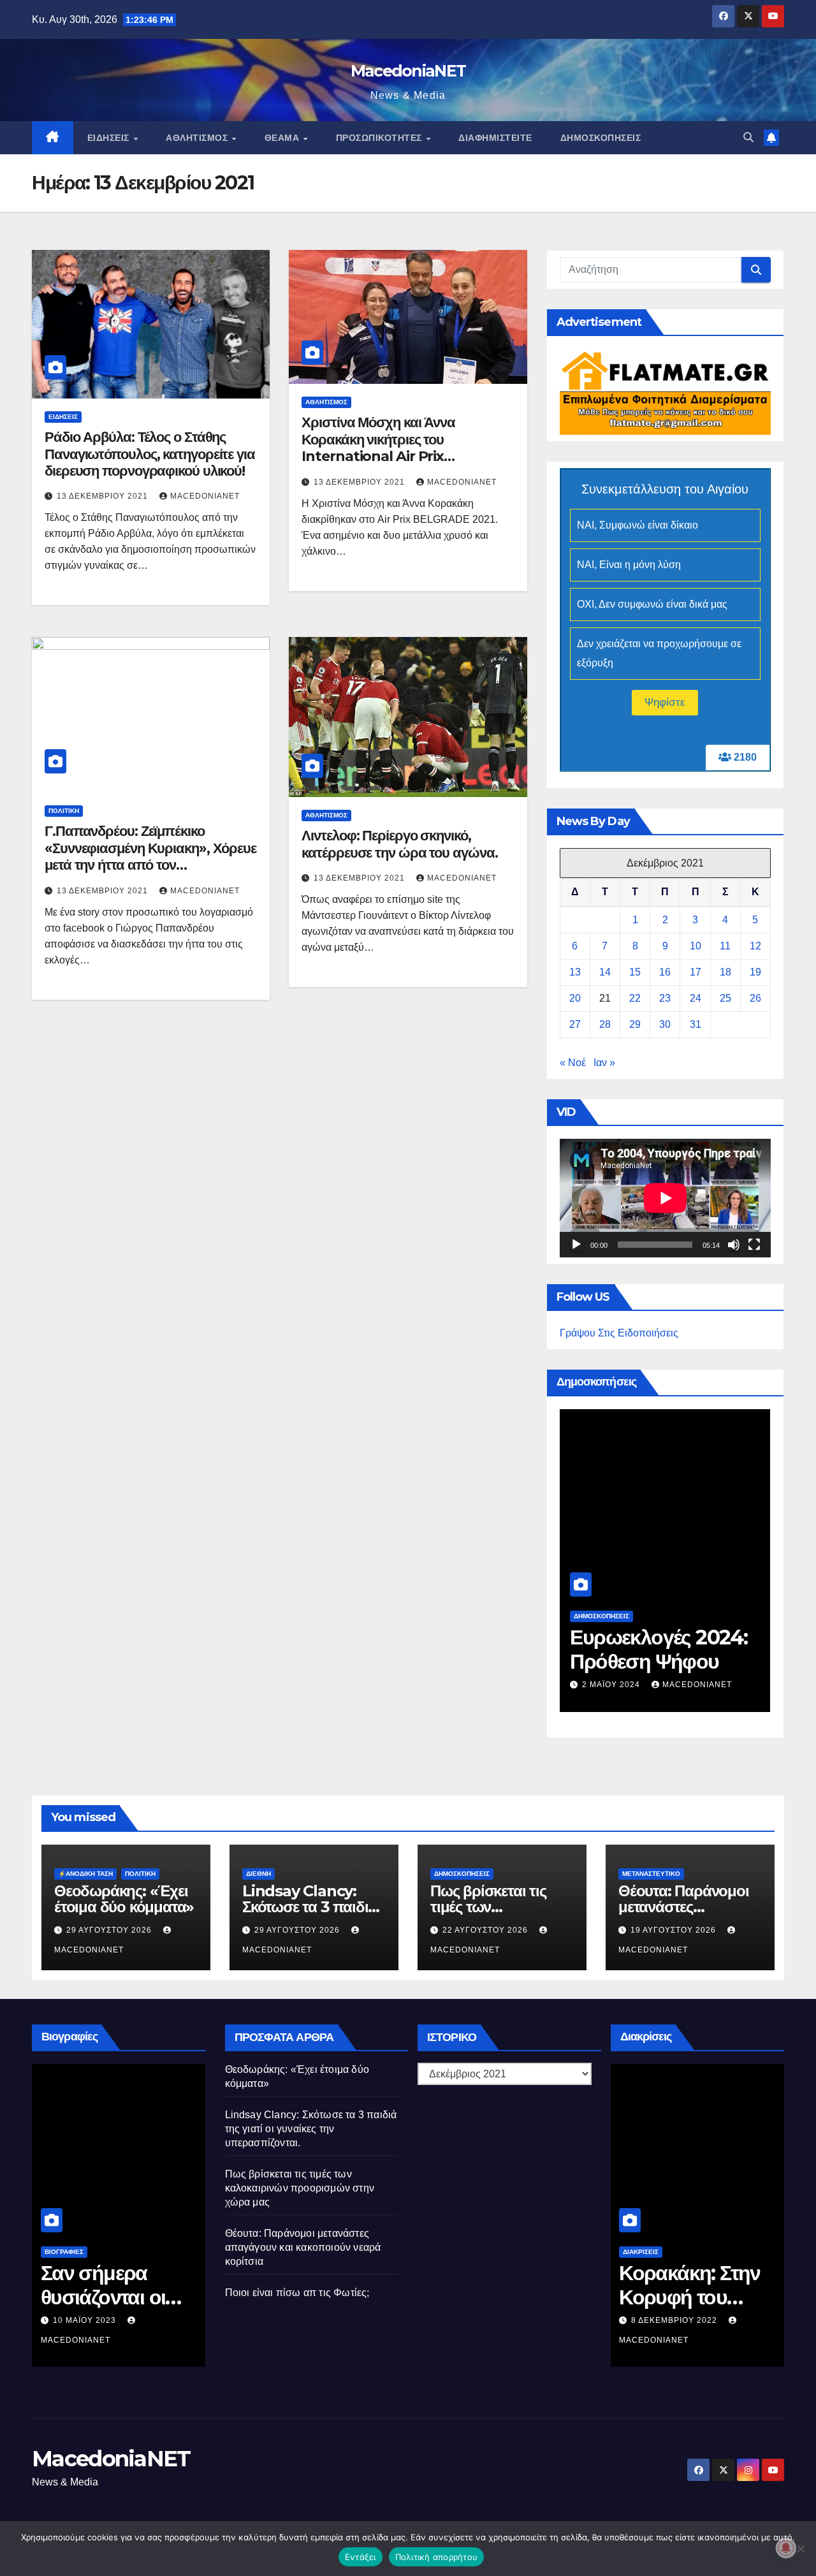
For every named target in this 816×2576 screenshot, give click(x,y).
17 (696, 972)
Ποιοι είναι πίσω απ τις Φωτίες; (297, 2293)
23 (665, 998)
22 (635, 998)
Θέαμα (283, 138)
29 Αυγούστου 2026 (110, 1930)
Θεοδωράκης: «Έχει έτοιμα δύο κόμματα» (124, 1899)
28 (605, 1024)
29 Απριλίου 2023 (92, 2320)
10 (696, 946)
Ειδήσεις (110, 138)
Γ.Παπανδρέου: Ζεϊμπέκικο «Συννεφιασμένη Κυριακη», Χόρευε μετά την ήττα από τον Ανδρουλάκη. (150, 856)
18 (725, 972)
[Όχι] (800, 2549)
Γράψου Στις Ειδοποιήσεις (619, 1333)
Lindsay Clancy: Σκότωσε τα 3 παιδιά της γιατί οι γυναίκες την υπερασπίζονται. (311, 2129)
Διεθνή (259, 1874)
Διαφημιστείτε (495, 138)
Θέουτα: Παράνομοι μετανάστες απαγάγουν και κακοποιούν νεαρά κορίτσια (303, 2247)
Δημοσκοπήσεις (601, 138)
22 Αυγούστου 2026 (486, 1930)
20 (575, 998)
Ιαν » (604, 1063)
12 (755, 946)
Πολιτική (64, 811)
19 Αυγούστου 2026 (674, 1930)
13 (575, 972)
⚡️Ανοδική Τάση (85, 1874)
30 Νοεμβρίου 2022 (676, 2320)
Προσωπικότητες (381, 138)
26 (755, 998)
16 (665, 972)
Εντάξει (361, 2557)
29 (635, 1024)
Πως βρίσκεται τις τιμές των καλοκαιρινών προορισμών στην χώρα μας (300, 2188)
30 (665, 1024)
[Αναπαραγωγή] (576, 1245)
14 (605, 972)
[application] (665, 1198)
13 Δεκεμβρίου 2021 (104, 496)
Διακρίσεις (641, 2252)
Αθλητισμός (198, 138)
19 (755, 972)
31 (696, 1024)
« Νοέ (573, 1063)
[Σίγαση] (734, 1245)
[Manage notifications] (786, 2548)
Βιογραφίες (64, 2252)
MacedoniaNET (408, 71)
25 (725, 998)
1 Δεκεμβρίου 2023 (626, 1665)
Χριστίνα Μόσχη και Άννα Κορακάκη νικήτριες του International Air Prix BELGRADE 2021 (378, 448)
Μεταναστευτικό (651, 1874)
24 (696, 998)
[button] (748, 137)
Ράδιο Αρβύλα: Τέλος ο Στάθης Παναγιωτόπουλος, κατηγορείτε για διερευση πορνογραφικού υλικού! (150, 454)
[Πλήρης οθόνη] (754, 1245)
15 (635, 972)
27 (575, 1024)
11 (725, 946)
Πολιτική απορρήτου (437, 2557)
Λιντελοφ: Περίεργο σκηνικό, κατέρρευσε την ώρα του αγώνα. (399, 844)
